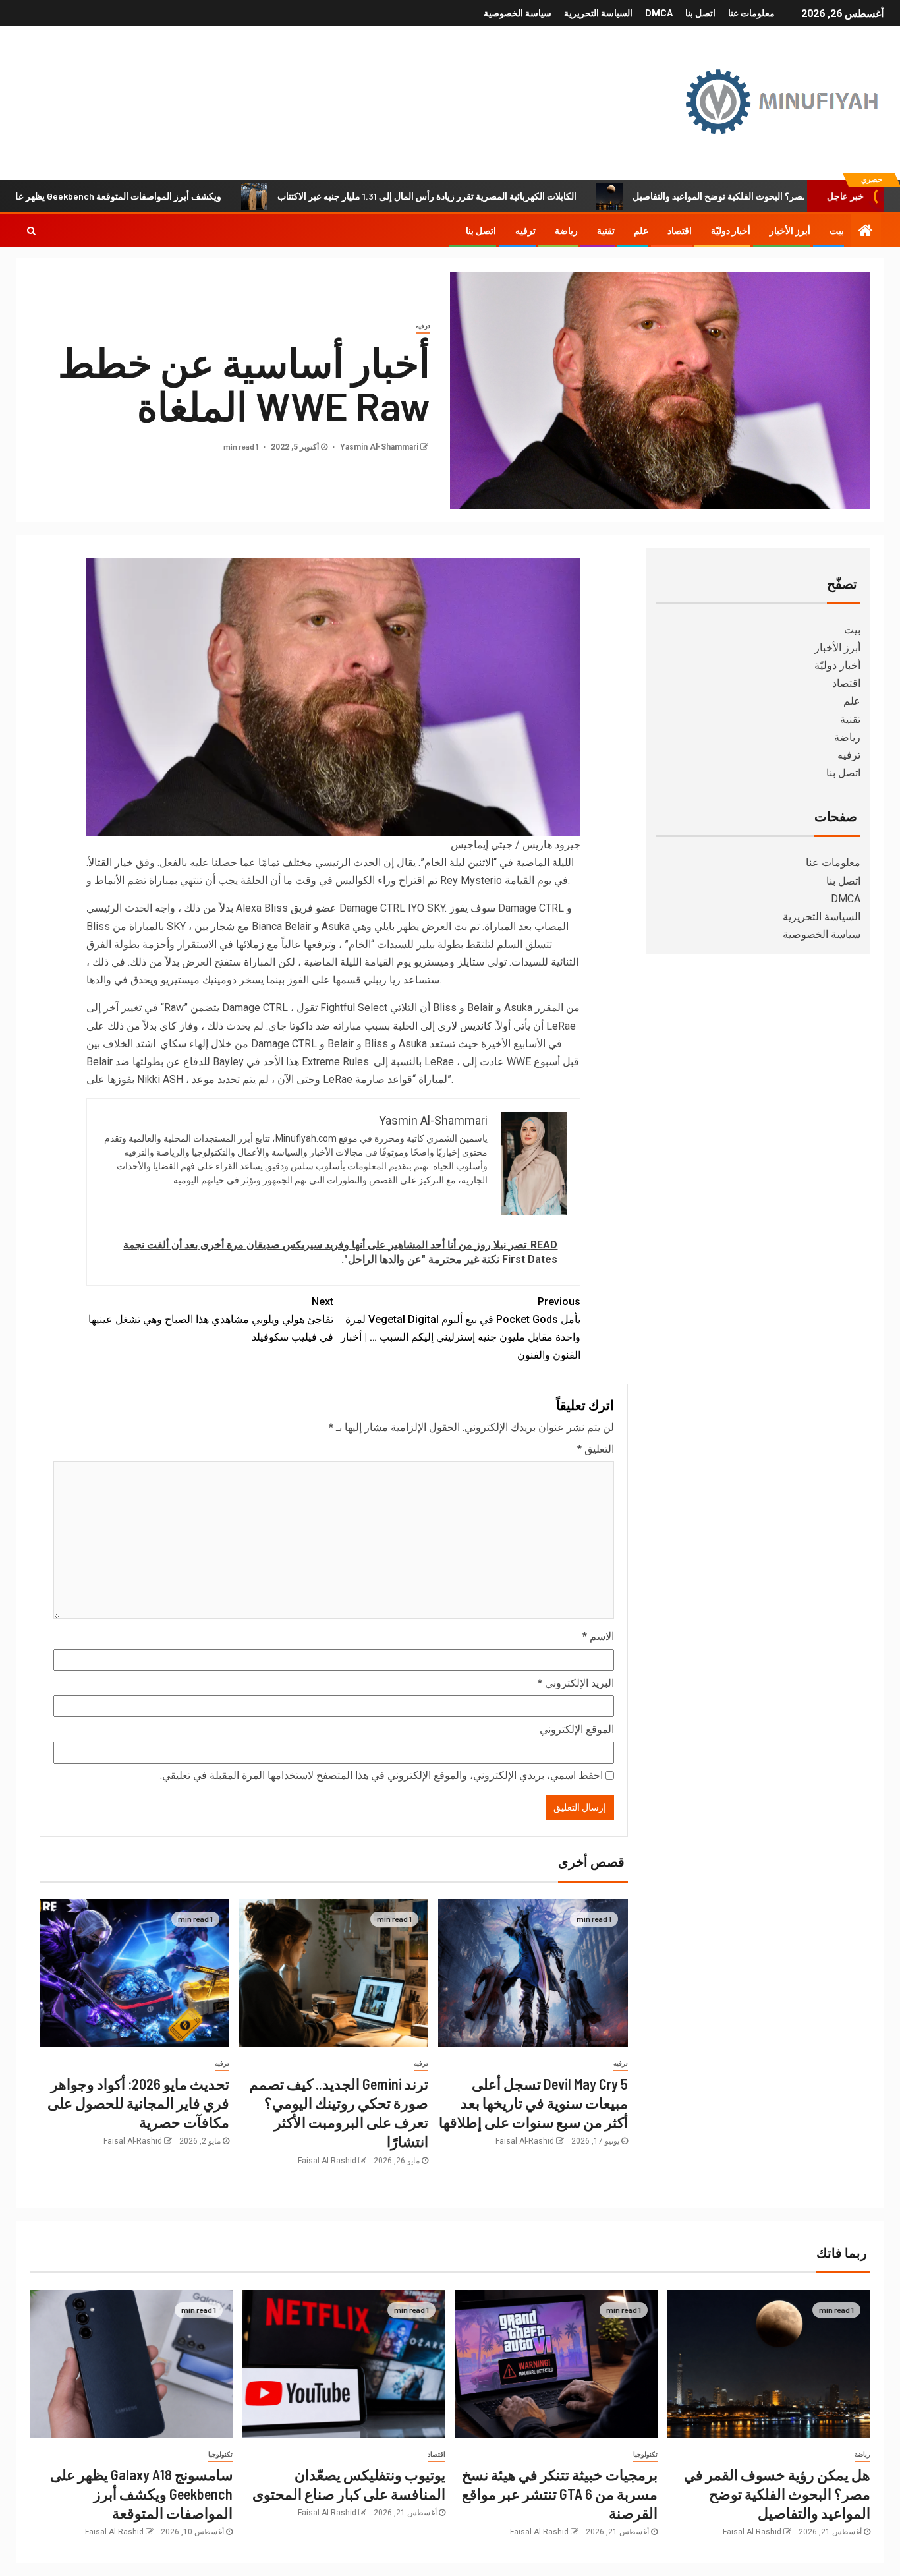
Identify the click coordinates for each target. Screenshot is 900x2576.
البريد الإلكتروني (576, 1683)
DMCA (659, 13)
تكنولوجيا (645, 2454)
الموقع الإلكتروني (577, 1729)
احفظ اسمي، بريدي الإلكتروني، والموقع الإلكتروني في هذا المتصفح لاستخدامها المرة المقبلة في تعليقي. (381, 1775)
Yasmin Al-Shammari (378, 447)
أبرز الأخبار (790, 231)
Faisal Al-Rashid (525, 2141)
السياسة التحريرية (598, 13)
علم (641, 231)
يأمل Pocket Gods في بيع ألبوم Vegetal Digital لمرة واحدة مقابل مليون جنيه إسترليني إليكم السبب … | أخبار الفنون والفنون (461, 1329)
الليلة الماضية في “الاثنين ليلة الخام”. (496, 863)
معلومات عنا (751, 13)
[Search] (31, 231)
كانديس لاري (465, 1026)
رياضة (566, 231)
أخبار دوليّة (731, 231)
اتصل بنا (700, 13)
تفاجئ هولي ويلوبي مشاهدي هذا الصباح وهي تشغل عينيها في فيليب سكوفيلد (211, 1319)
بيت (837, 231)
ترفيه (525, 231)
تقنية (606, 231)
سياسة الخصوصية (518, 13)
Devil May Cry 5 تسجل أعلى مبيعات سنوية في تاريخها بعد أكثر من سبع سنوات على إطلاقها (533, 2103)
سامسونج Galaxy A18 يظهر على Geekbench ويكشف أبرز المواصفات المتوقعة (141, 2494)
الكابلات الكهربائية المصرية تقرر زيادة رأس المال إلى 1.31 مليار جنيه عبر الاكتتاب (503, 196)
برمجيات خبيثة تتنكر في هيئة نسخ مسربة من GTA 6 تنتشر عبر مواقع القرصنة (560, 2494)
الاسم (598, 1636)
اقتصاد (680, 231)
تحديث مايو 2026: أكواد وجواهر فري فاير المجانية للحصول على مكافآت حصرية (138, 2103)
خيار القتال (111, 863)
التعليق (596, 1449)
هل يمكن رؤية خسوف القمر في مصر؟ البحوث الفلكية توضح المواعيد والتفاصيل (777, 2494)
